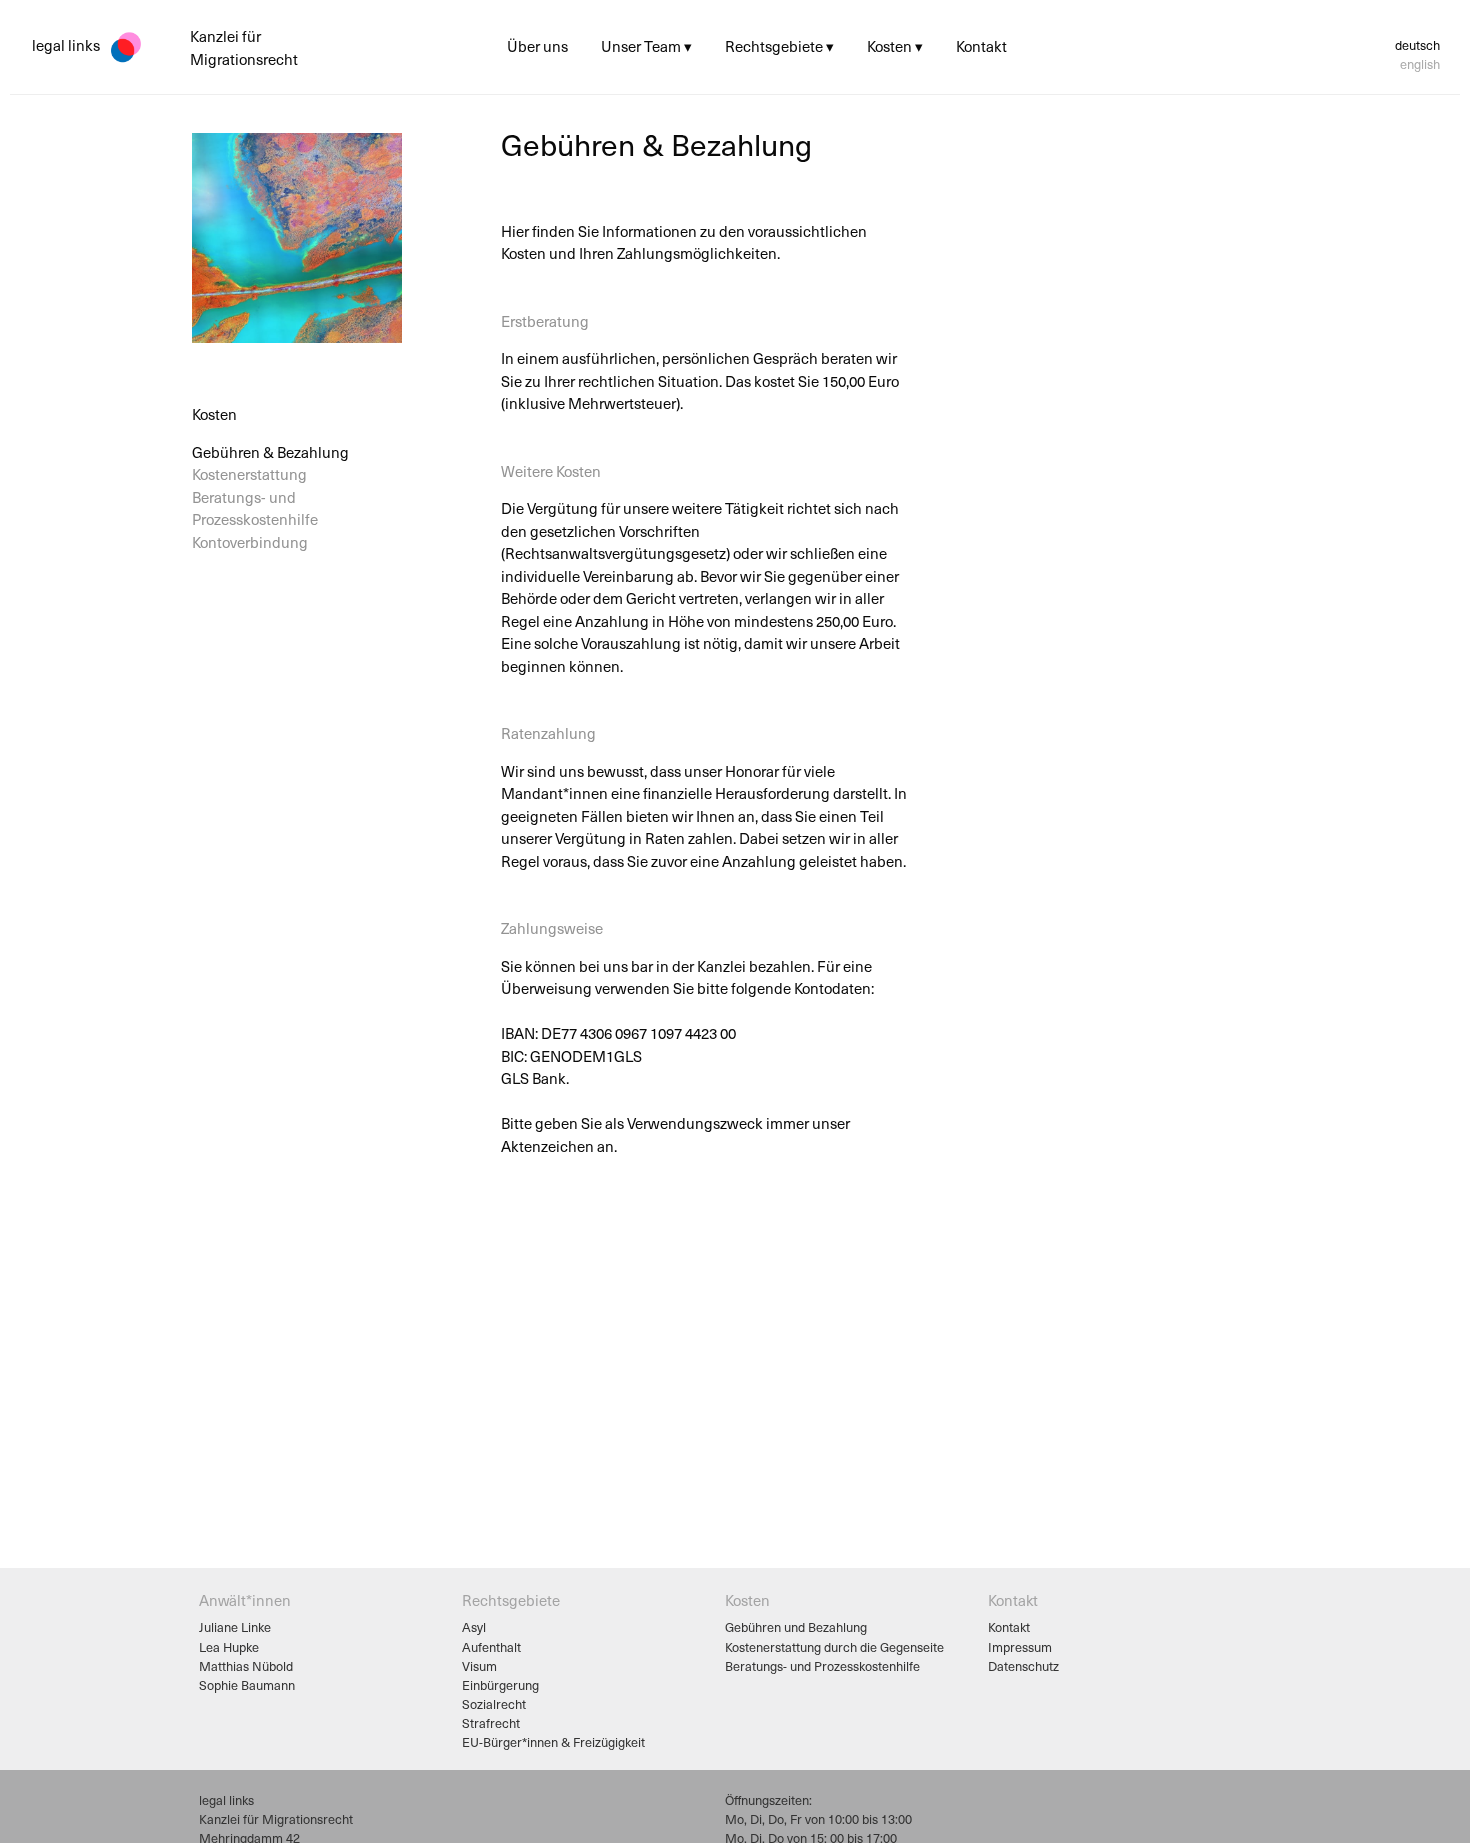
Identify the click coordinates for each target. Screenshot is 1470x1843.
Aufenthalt (491, 1646)
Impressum (1020, 1646)
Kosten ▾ (895, 46)
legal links (66, 45)
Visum (479, 1665)
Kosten (747, 1600)
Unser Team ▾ (646, 46)
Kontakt (1009, 1626)
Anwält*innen (245, 1600)
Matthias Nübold (246, 1665)
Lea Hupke (229, 1646)
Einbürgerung (500, 1684)
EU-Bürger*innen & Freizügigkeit (553, 1741)
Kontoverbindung (250, 541)
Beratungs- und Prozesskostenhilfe (255, 507)
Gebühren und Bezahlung (796, 1626)
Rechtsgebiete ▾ (779, 46)
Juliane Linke (235, 1626)
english (1420, 63)
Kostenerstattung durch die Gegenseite (834, 1646)
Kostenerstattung (249, 474)
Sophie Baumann (247, 1684)
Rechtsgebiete (511, 1600)
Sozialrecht (494, 1703)
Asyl (474, 1626)
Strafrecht (491, 1722)
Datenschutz (1023, 1665)
